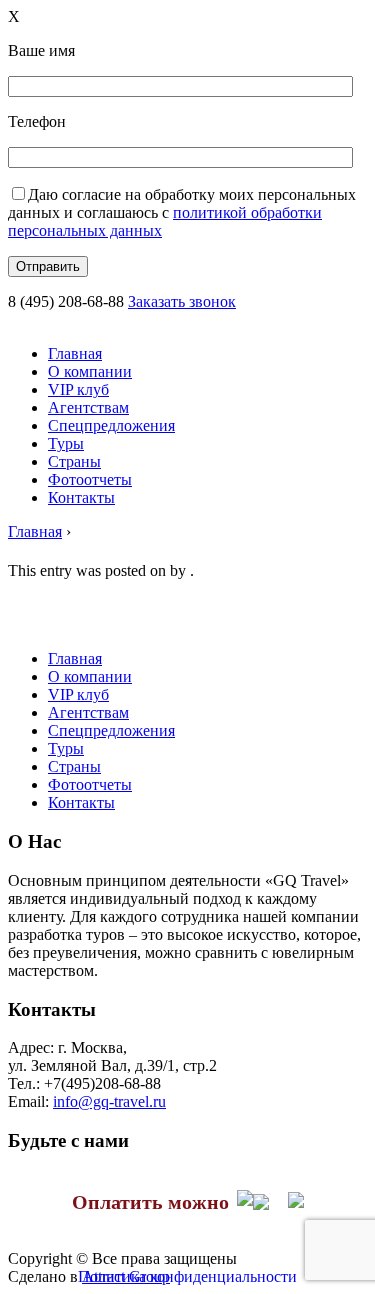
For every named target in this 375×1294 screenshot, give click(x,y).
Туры (66, 443)
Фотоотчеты (90, 479)
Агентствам (88, 407)
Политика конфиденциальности (187, 1276)
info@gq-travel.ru (109, 1101)
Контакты (81, 497)
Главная (75, 353)
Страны (74, 461)
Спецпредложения (111, 425)
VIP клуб (78, 389)
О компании (90, 371)
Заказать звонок (182, 301)
